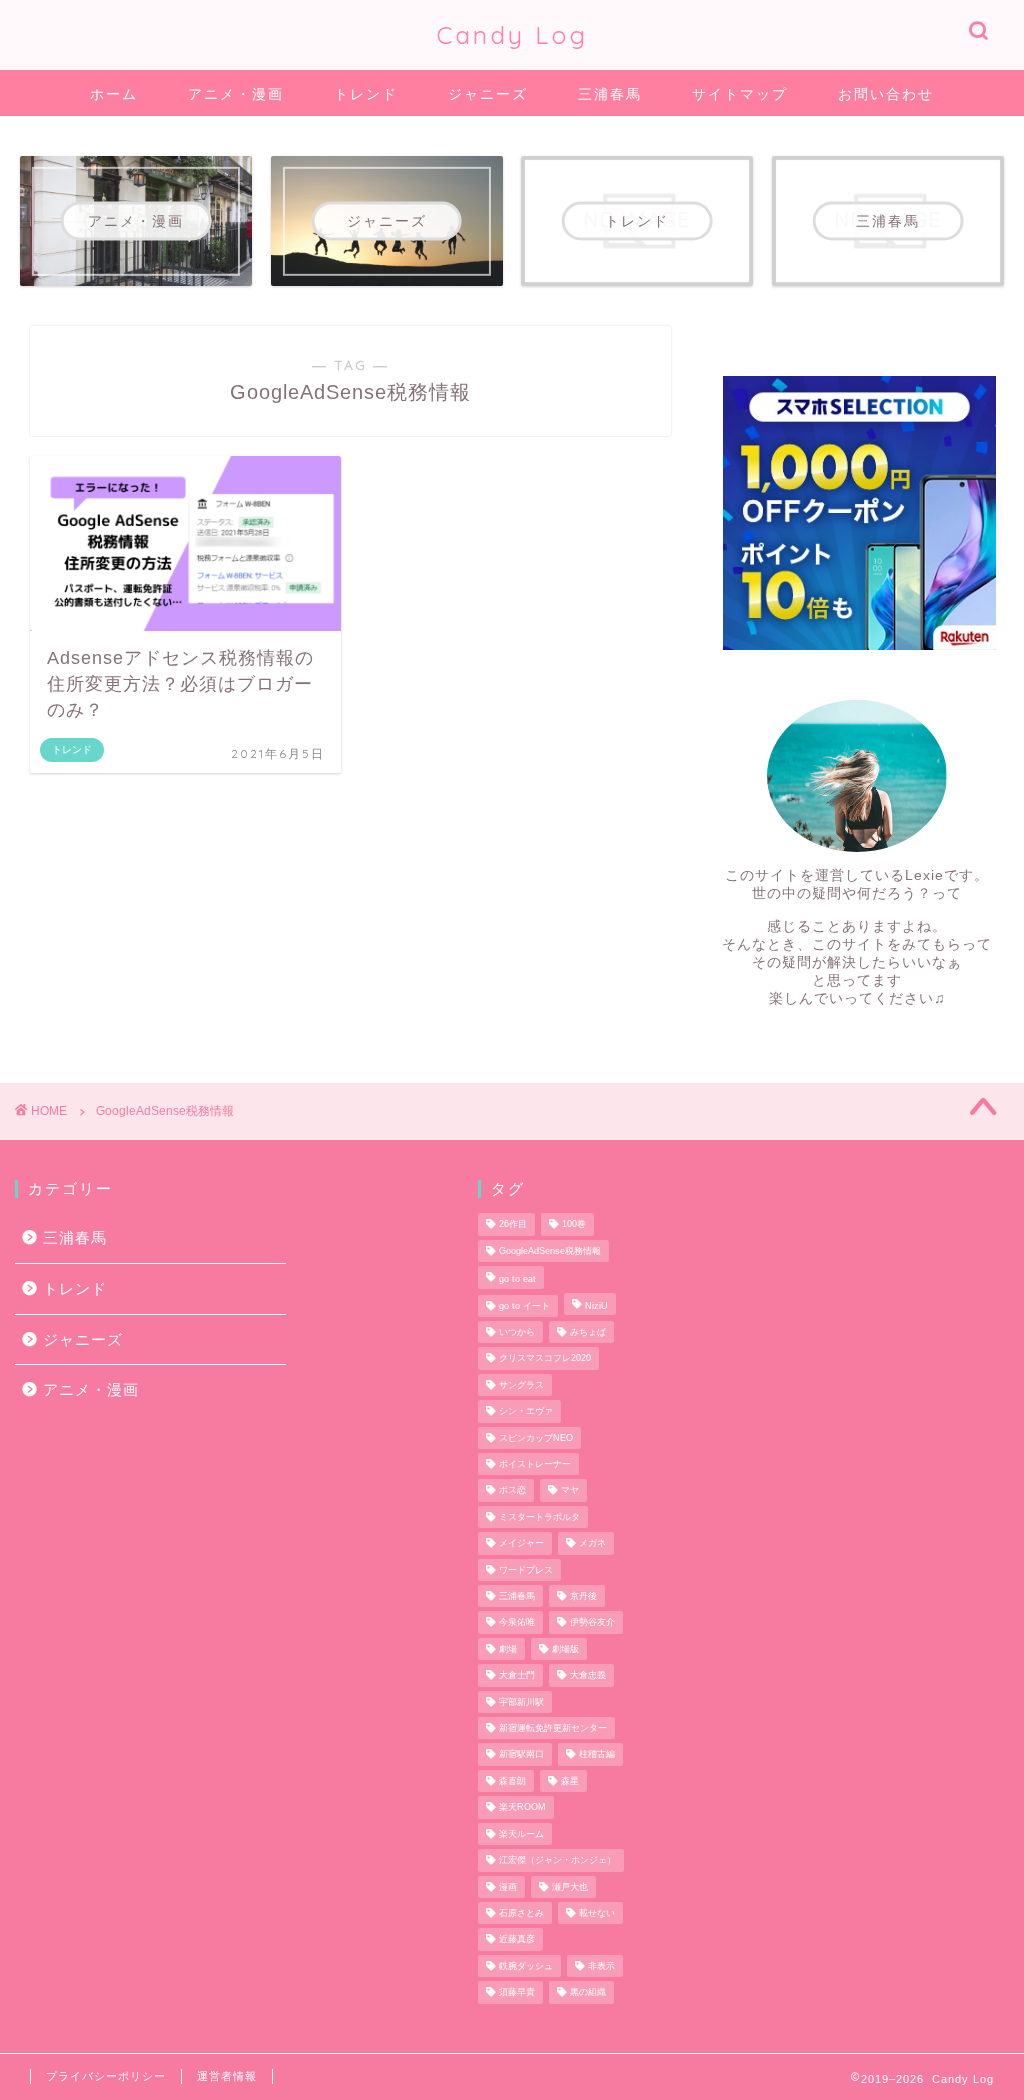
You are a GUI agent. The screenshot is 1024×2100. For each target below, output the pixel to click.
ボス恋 (512, 1491)
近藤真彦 (517, 1940)
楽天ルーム (521, 1834)
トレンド (366, 94)
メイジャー (521, 1544)
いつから (517, 1332)
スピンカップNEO (536, 1438)
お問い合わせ (886, 94)
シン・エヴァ (526, 1412)
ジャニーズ (488, 94)
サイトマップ (740, 94)
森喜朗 (512, 1781)
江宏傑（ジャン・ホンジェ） (557, 1861)
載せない (597, 1913)
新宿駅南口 (521, 1755)
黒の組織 (588, 1993)
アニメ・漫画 (236, 94)
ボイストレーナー (535, 1464)
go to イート (524, 1306)
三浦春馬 (610, 94)
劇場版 (565, 1649)
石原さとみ (521, 1913)
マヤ (570, 1491)
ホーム (114, 94)
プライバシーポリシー (106, 2076)
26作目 (513, 1225)
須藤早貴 (517, 1993)
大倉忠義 (588, 1676)
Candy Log (512, 35)
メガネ (592, 1544)
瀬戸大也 (570, 1887)
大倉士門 (517, 1676)
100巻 (574, 1225)
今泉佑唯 (517, 1623)
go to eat (517, 1280)
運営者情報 (227, 2076)
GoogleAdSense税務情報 (550, 1251)
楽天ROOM (522, 1808)
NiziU (596, 1306)
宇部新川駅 (521, 1702)
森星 (570, 1781)
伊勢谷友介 (592, 1623)
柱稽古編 (597, 1755)
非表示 (601, 1966)
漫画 (508, 1887)
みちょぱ (588, 1332)
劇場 (508, 1649)
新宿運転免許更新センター (553, 1728)
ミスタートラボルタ (539, 1517)
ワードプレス (526, 1570)
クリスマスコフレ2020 (545, 1359)
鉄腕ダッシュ (526, 1966)
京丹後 (583, 1596)
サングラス (521, 1385)
